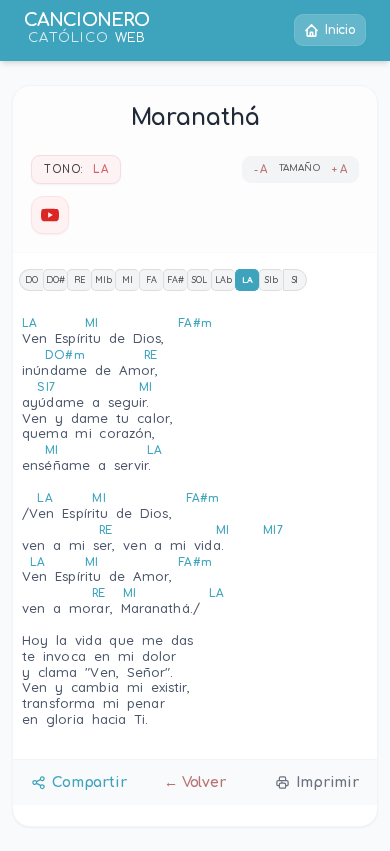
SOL (199, 279)
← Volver (195, 782)
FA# (175, 279)
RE (80, 279)
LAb (223, 279)
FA (151, 279)
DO (31, 279)
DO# (55, 279)
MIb (103, 279)
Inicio (340, 30)
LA (247, 279)
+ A (339, 169)
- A (261, 169)
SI (295, 279)
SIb (271, 279)
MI (127, 279)
